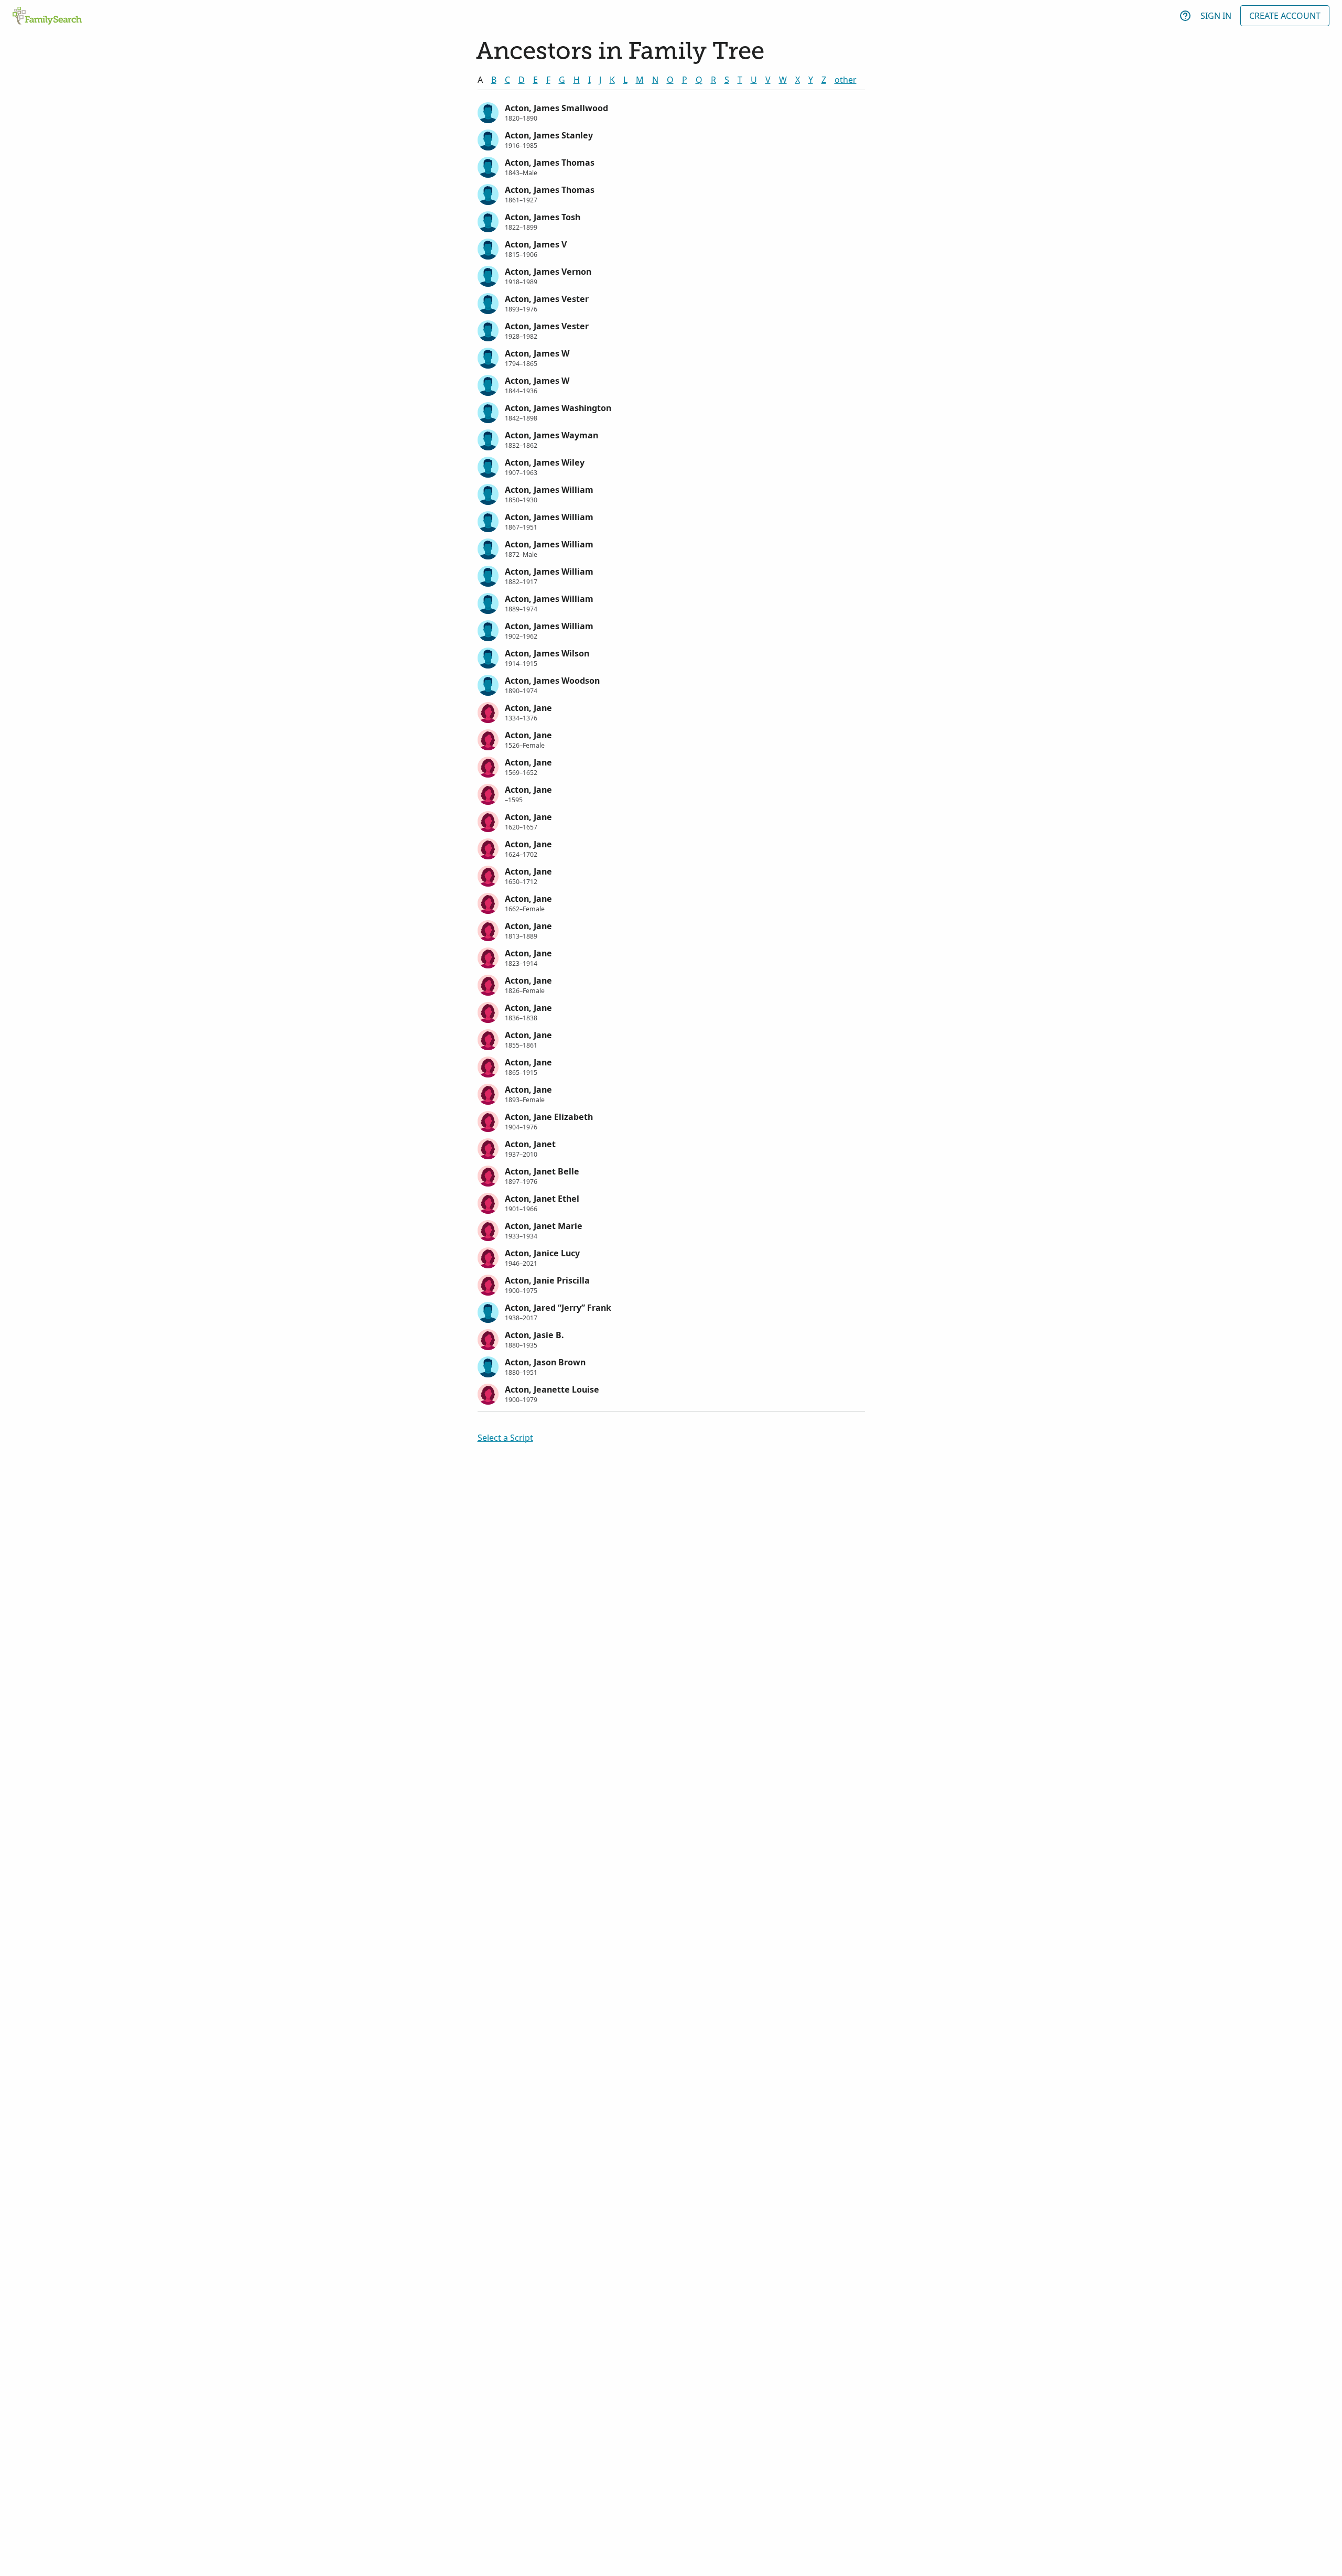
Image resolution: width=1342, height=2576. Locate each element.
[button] (671, 112)
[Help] (1185, 16)
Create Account (1285, 16)
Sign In (1216, 16)
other (846, 80)
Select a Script (505, 1438)
